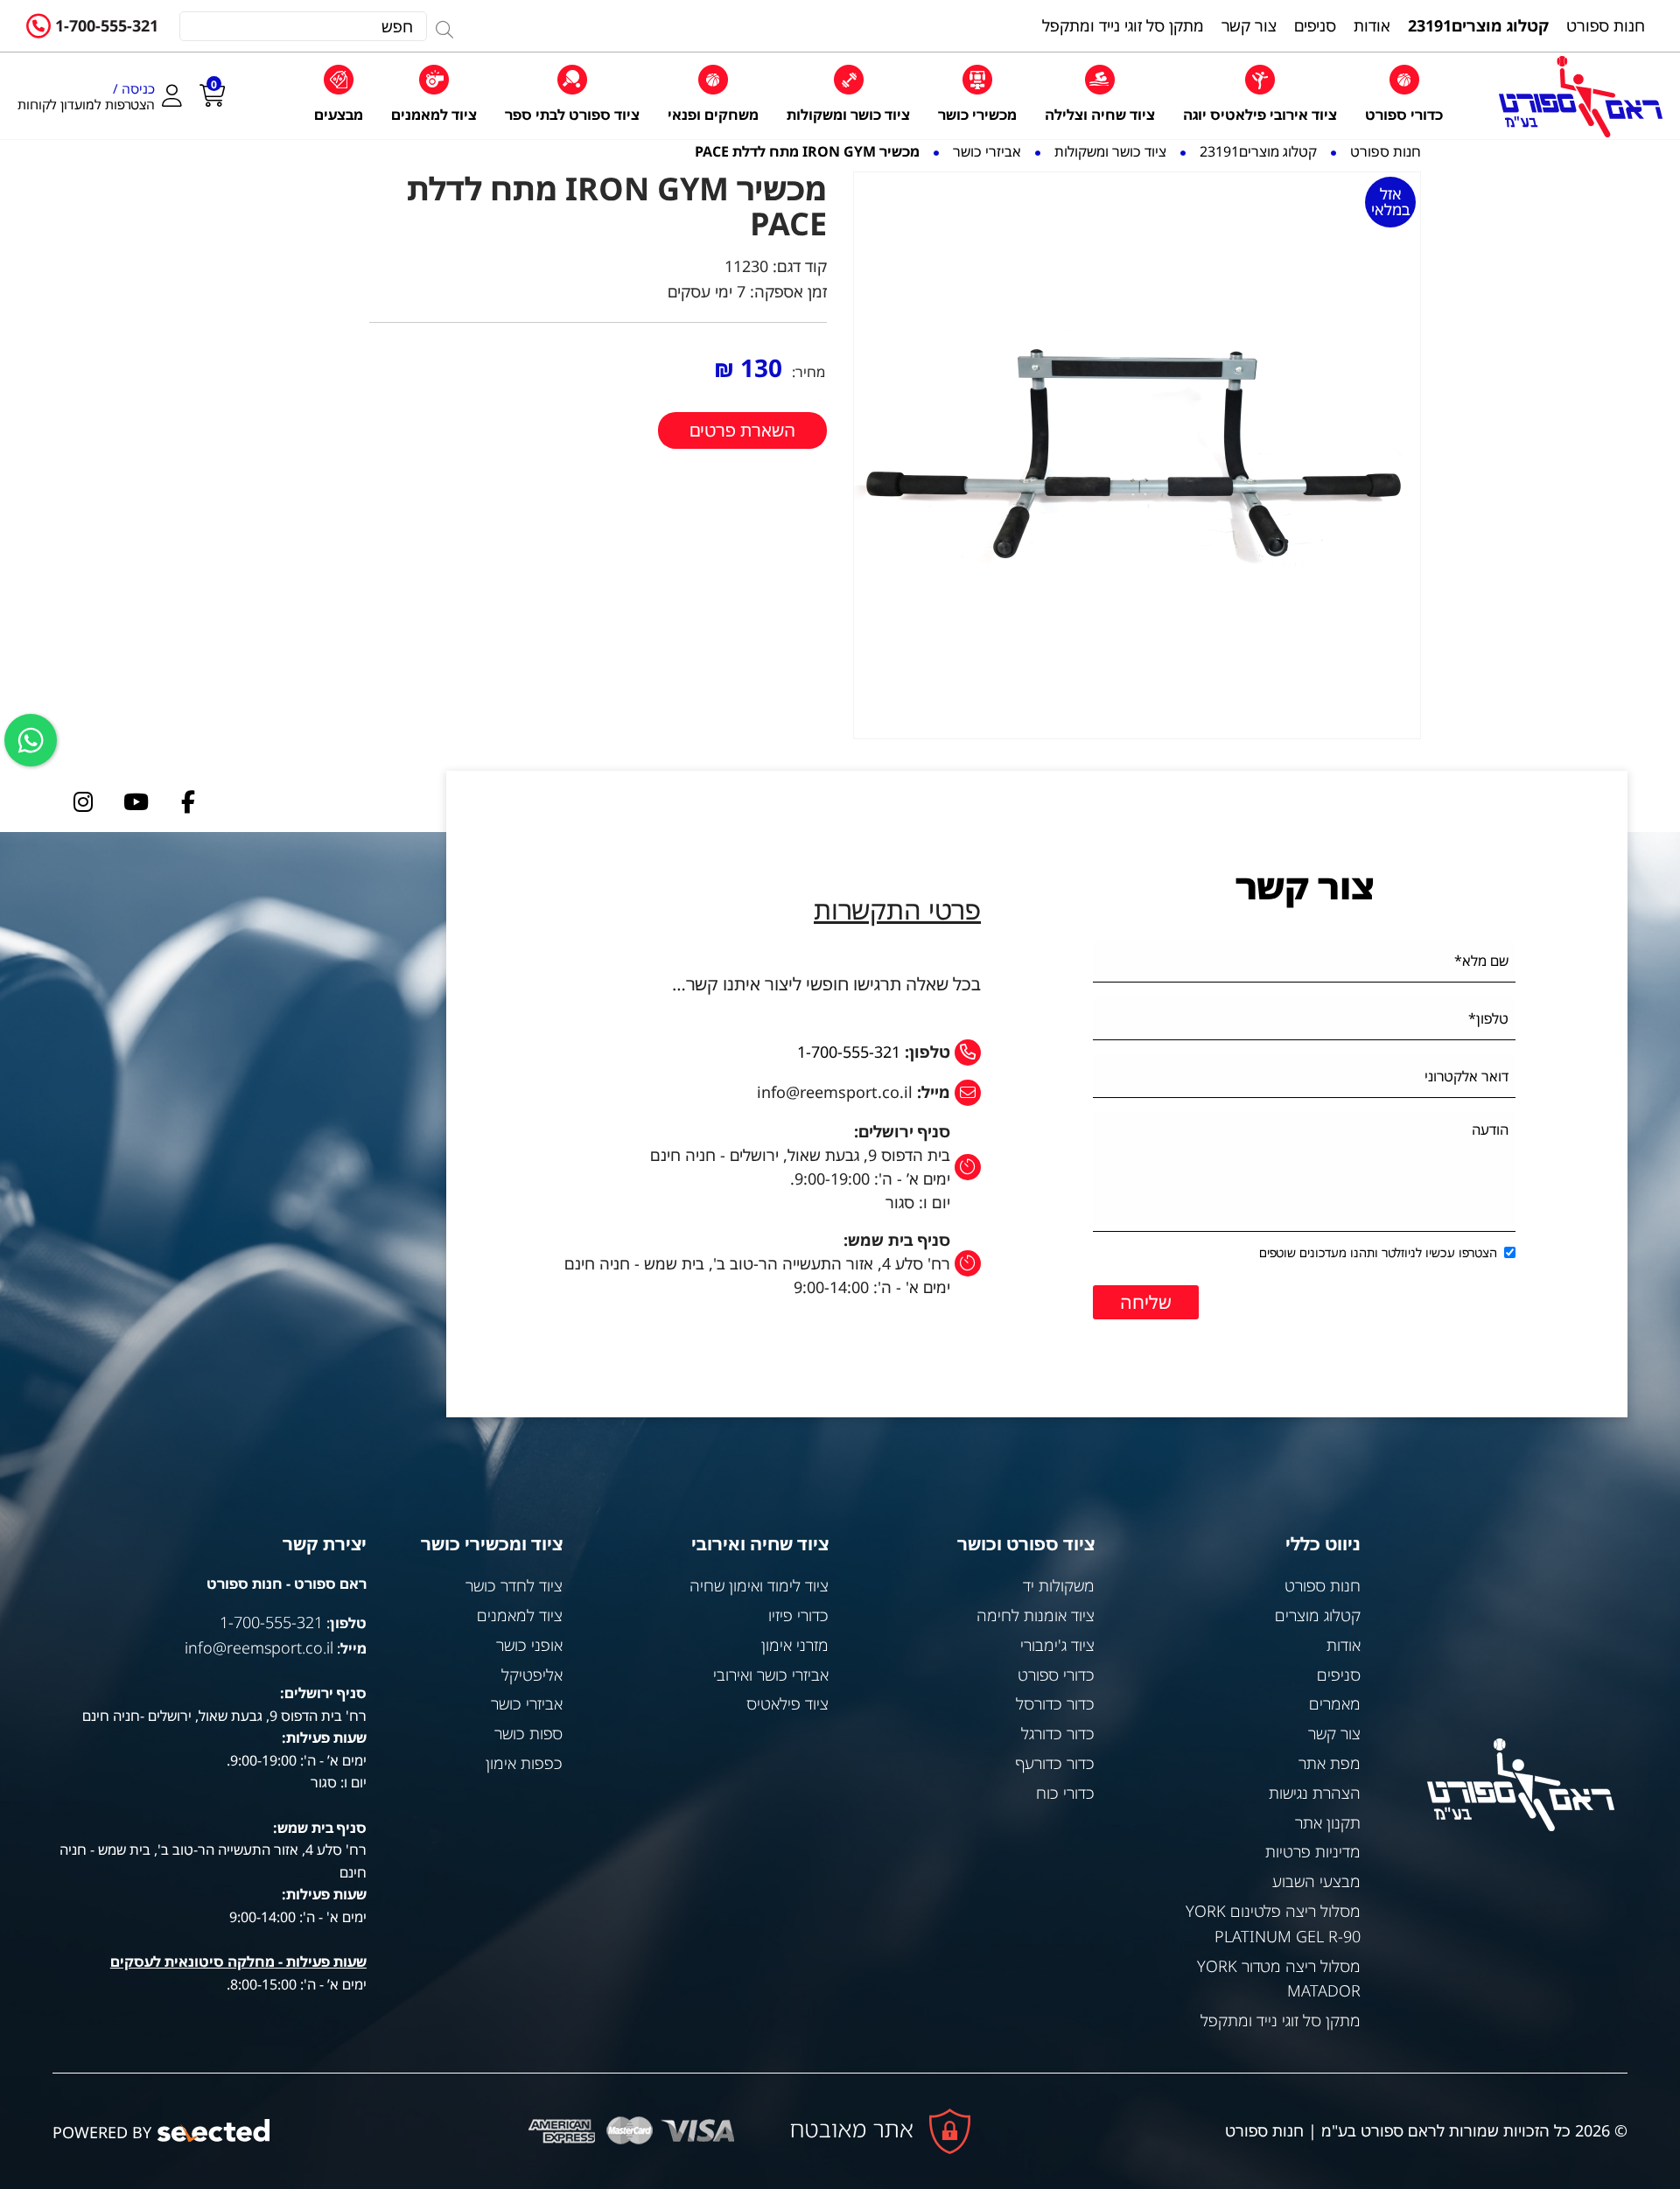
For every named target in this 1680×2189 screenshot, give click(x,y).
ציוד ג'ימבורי (1057, 1645)
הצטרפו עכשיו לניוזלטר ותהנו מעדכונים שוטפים (1378, 1252)
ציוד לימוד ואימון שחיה (759, 1585)
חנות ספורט (1323, 1585)
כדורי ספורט (1056, 1675)
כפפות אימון (524, 1763)
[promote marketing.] (215, 2131)
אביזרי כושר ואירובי (771, 1675)
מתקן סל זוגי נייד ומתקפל (1281, 2020)
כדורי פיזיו (798, 1615)
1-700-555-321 (107, 25)
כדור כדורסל (1055, 1703)
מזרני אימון (795, 1645)
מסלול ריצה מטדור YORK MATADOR (1279, 1979)
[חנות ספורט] (1581, 97)
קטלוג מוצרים (1318, 1615)
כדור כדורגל (1058, 1733)
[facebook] (188, 801)
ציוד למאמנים (520, 1615)
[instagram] (83, 801)
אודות (1344, 1645)
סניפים (1339, 1675)
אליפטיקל (532, 1675)
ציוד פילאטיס (787, 1703)
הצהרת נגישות (1315, 1793)
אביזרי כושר (527, 1703)
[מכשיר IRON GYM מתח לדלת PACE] (1137, 455)
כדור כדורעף (1055, 1763)
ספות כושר (528, 1733)
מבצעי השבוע (1316, 1881)
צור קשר (1334, 1733)
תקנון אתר (1328, 1822)
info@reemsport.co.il (259, 1647)
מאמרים (1335, 1703)
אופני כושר (529, 1645)
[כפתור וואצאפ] (31, 740)
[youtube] (136, 801)
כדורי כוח (1065, 1793)
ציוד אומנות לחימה (1036, 1615)
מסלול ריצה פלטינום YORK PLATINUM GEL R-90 (1273, 1923)
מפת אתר (1330, 1763)
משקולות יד (1059, 1585)
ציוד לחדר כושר (514, 1585)
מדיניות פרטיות (1313, 1851)
